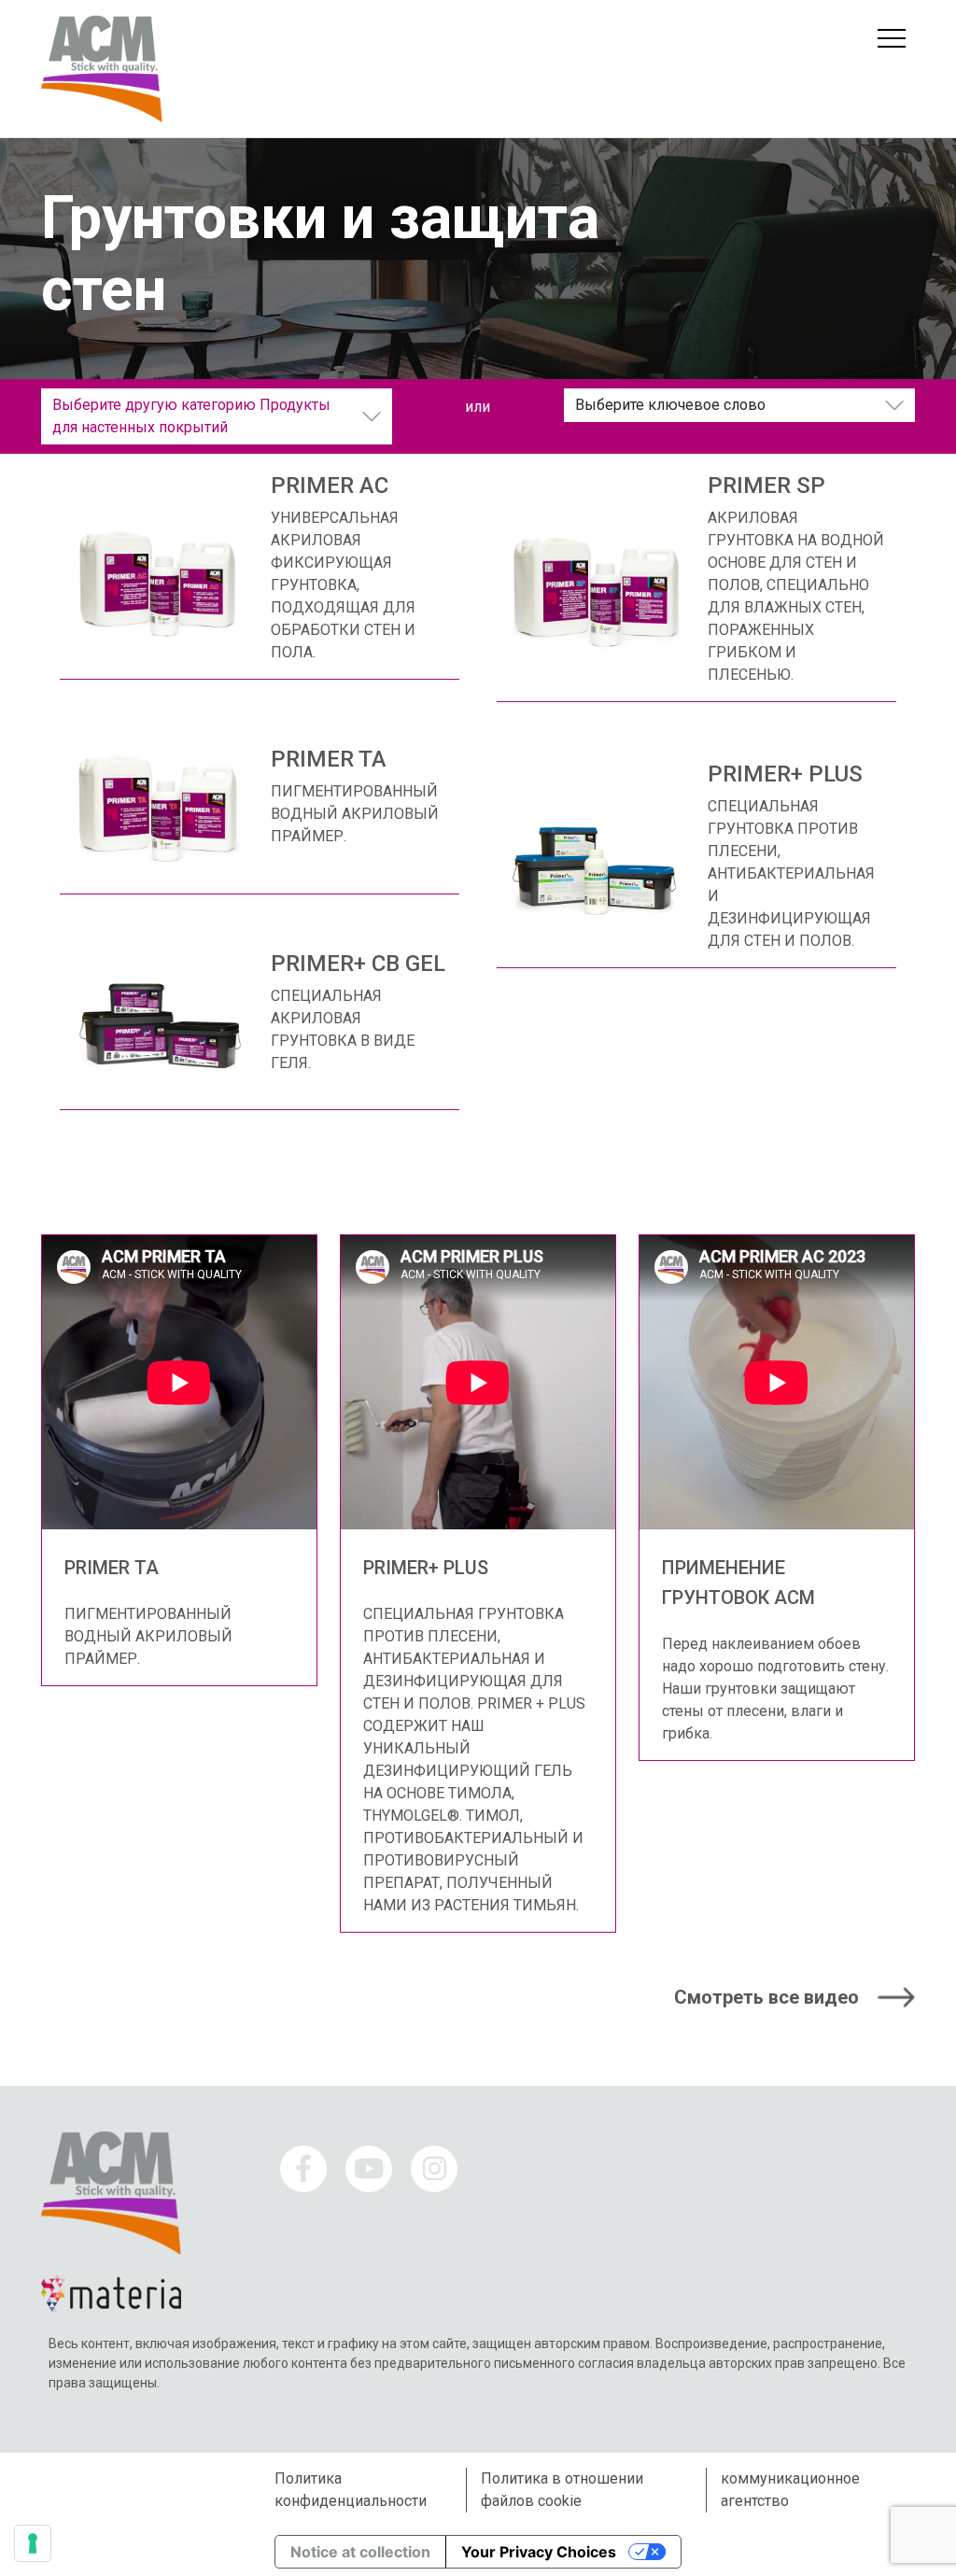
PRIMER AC (330, 486)
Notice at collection (360, 2552)
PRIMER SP (766, 486)
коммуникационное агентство (790, 2490)
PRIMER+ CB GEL (358, 964)
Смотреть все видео (766, 1997)
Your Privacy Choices (539, 2552)
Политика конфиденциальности (351, 2490)
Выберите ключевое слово (670, 405)
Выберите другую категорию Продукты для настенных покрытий (191, 416)
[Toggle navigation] (892, 38)
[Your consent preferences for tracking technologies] (33, 2543)
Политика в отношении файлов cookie (562, 2490)
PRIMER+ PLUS (785, 774)
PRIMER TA (329, 759)
